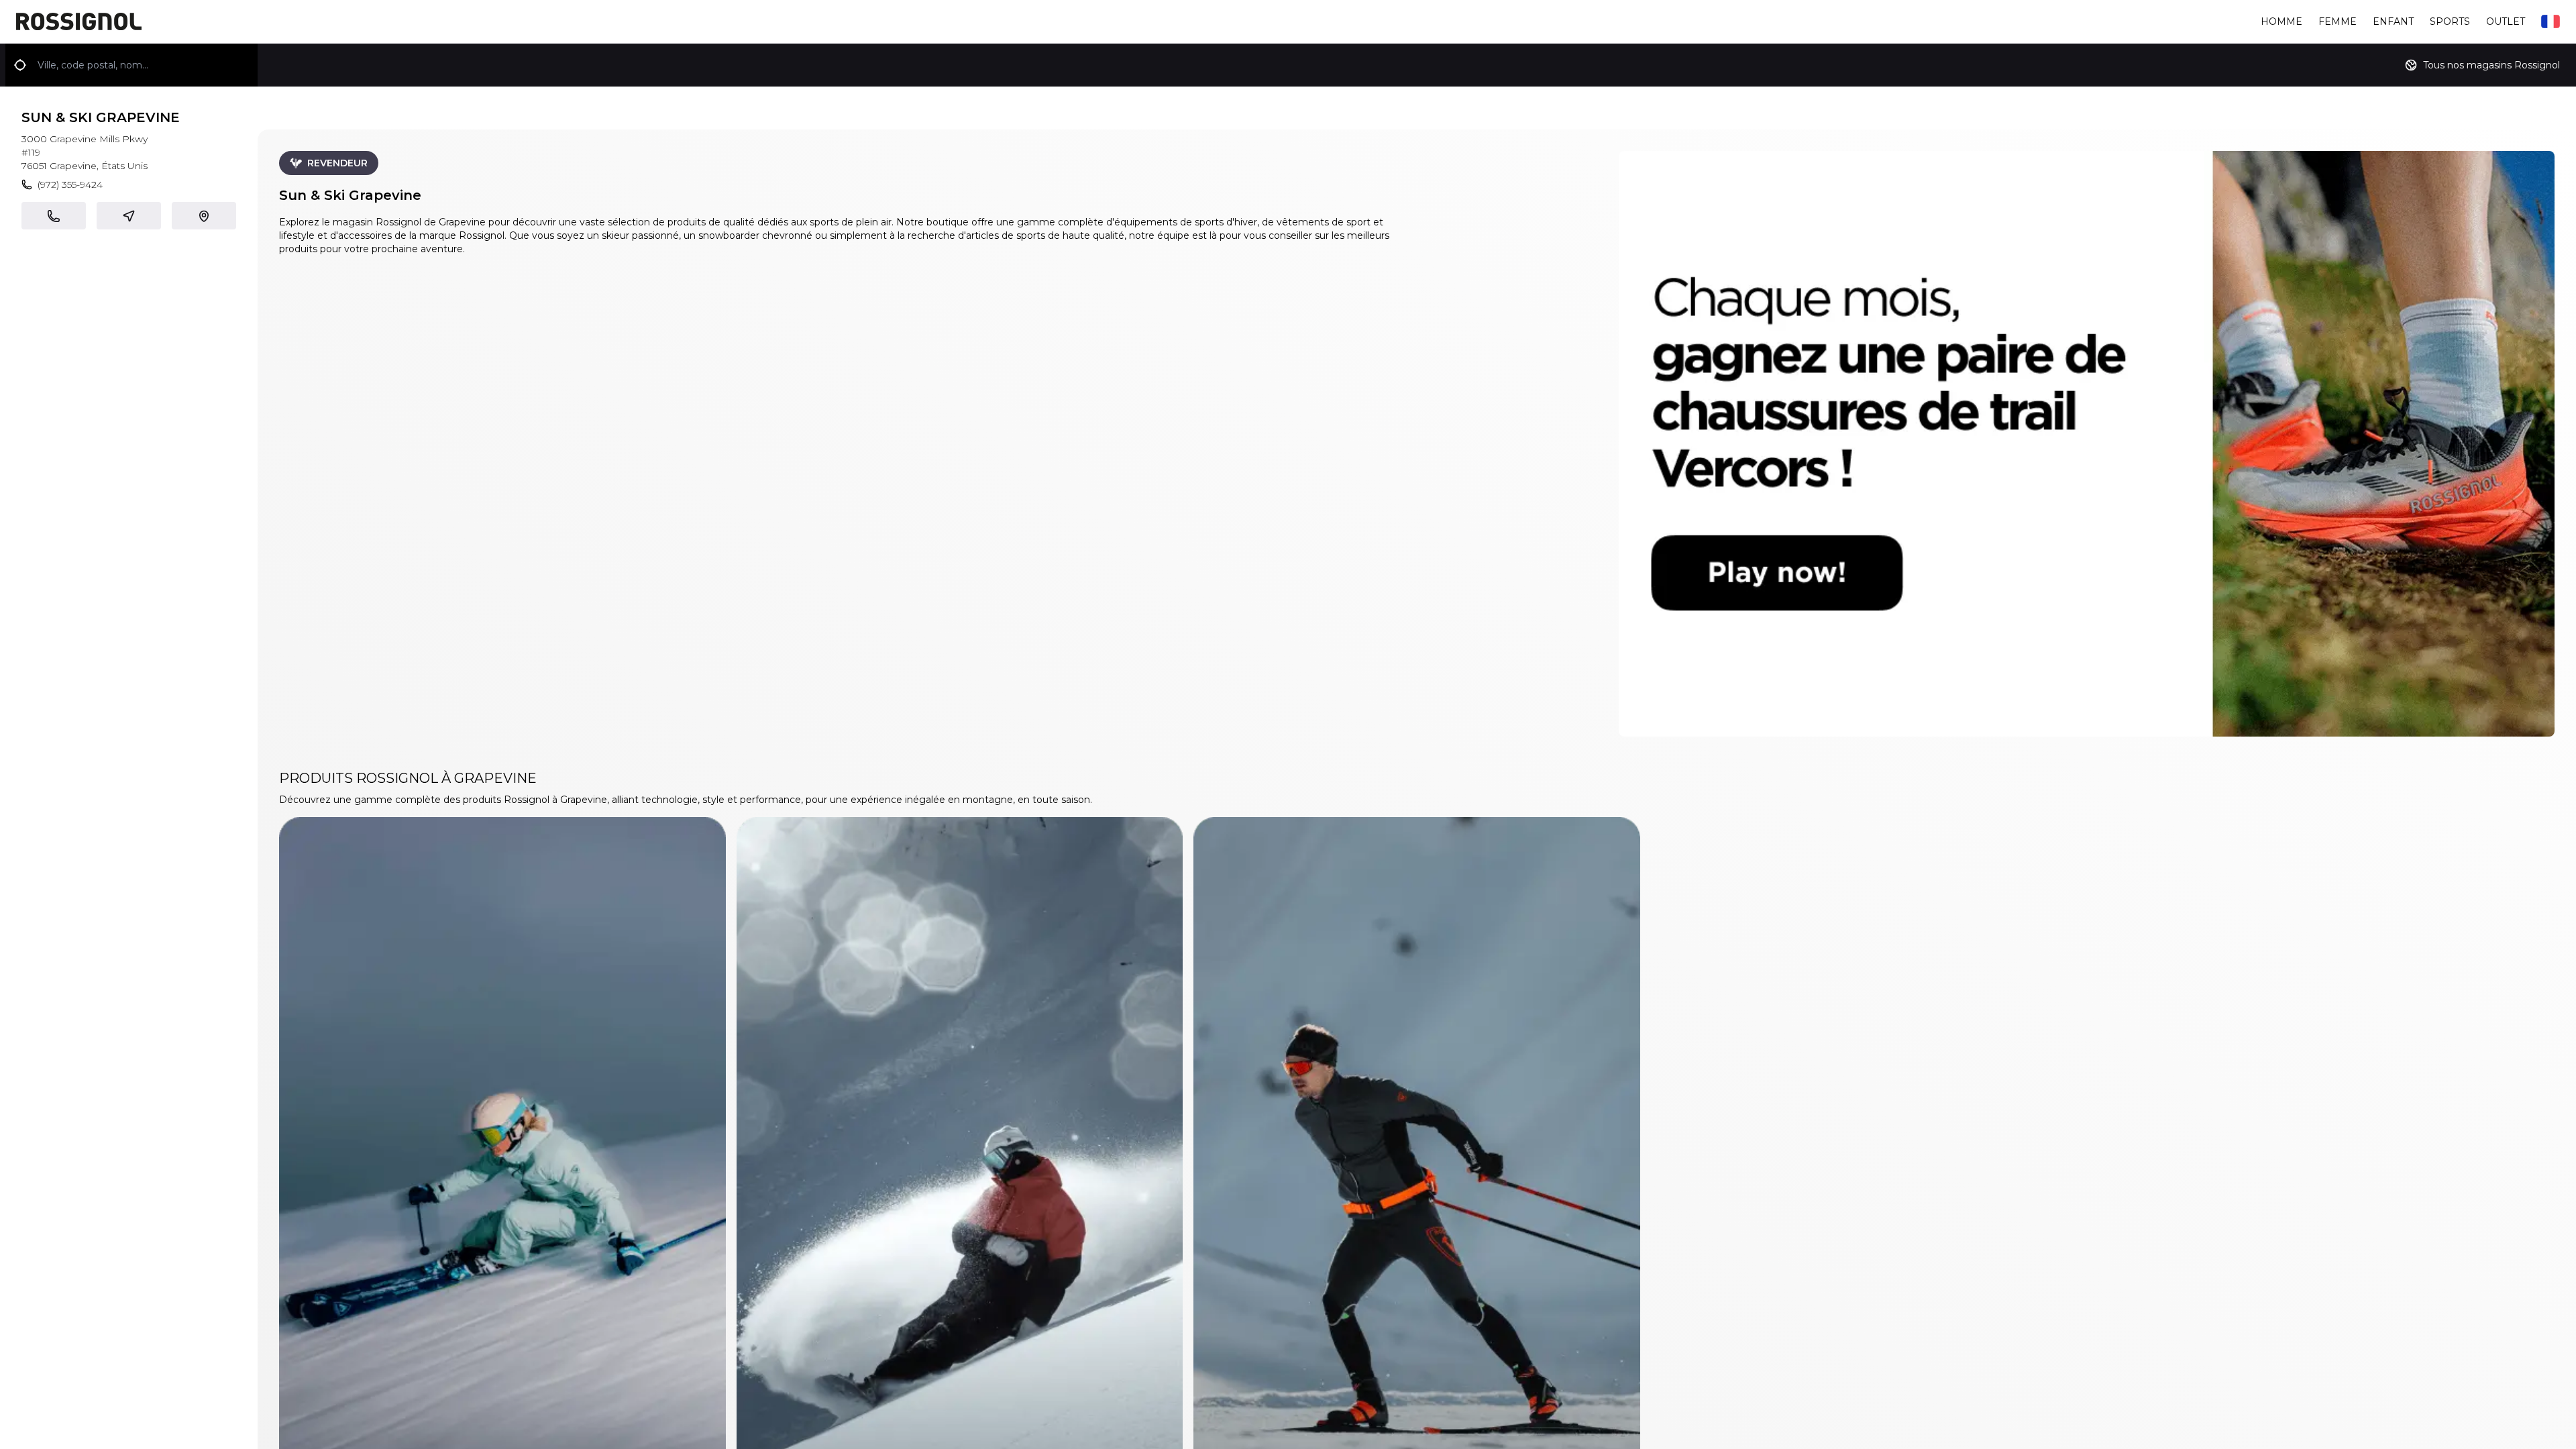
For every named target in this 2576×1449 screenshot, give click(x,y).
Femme (2338, 21)
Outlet (2506, 21)
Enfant (2393, 21)
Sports (2450, 21)
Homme (2282, 21)
